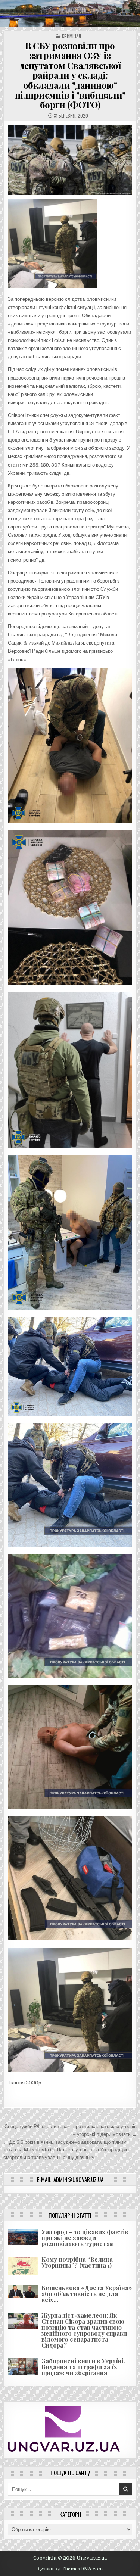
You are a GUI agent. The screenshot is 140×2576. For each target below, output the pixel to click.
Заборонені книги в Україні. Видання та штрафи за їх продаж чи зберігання (83, 2367)
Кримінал (71, 36)
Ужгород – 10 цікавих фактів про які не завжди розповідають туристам (85, 2238)
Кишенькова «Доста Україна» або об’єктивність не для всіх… (87, 2294)
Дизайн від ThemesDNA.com (70, 2569)
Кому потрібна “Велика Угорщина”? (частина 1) (77, 2262)
